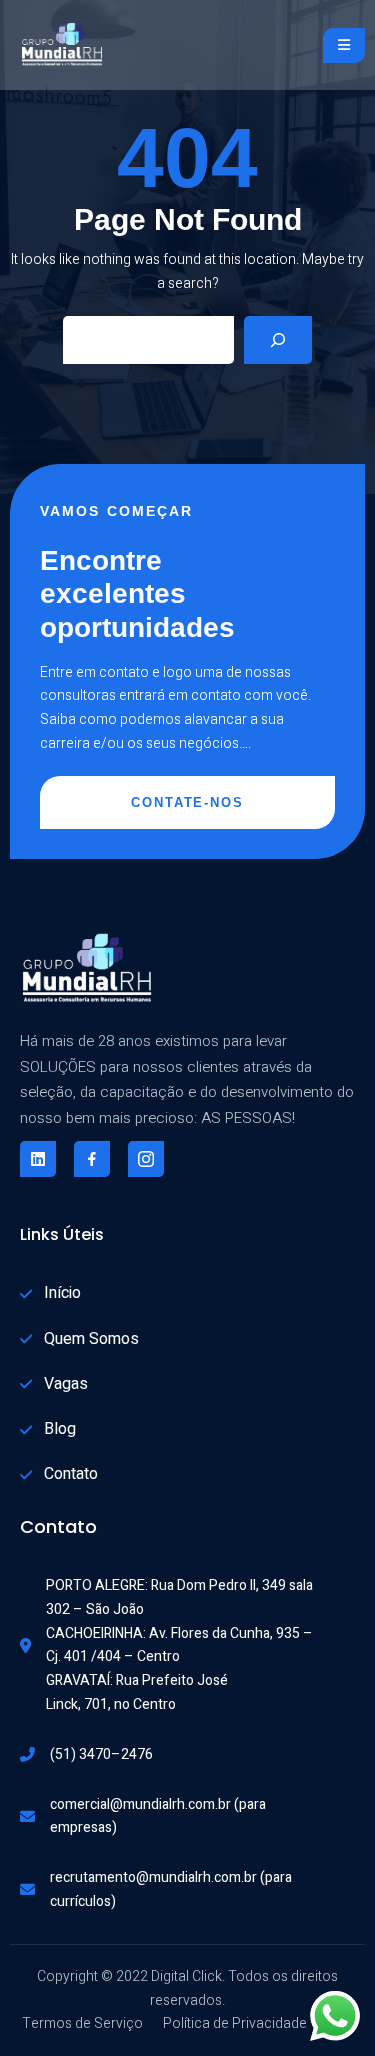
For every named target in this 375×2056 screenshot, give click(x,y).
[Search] (278, 340)
